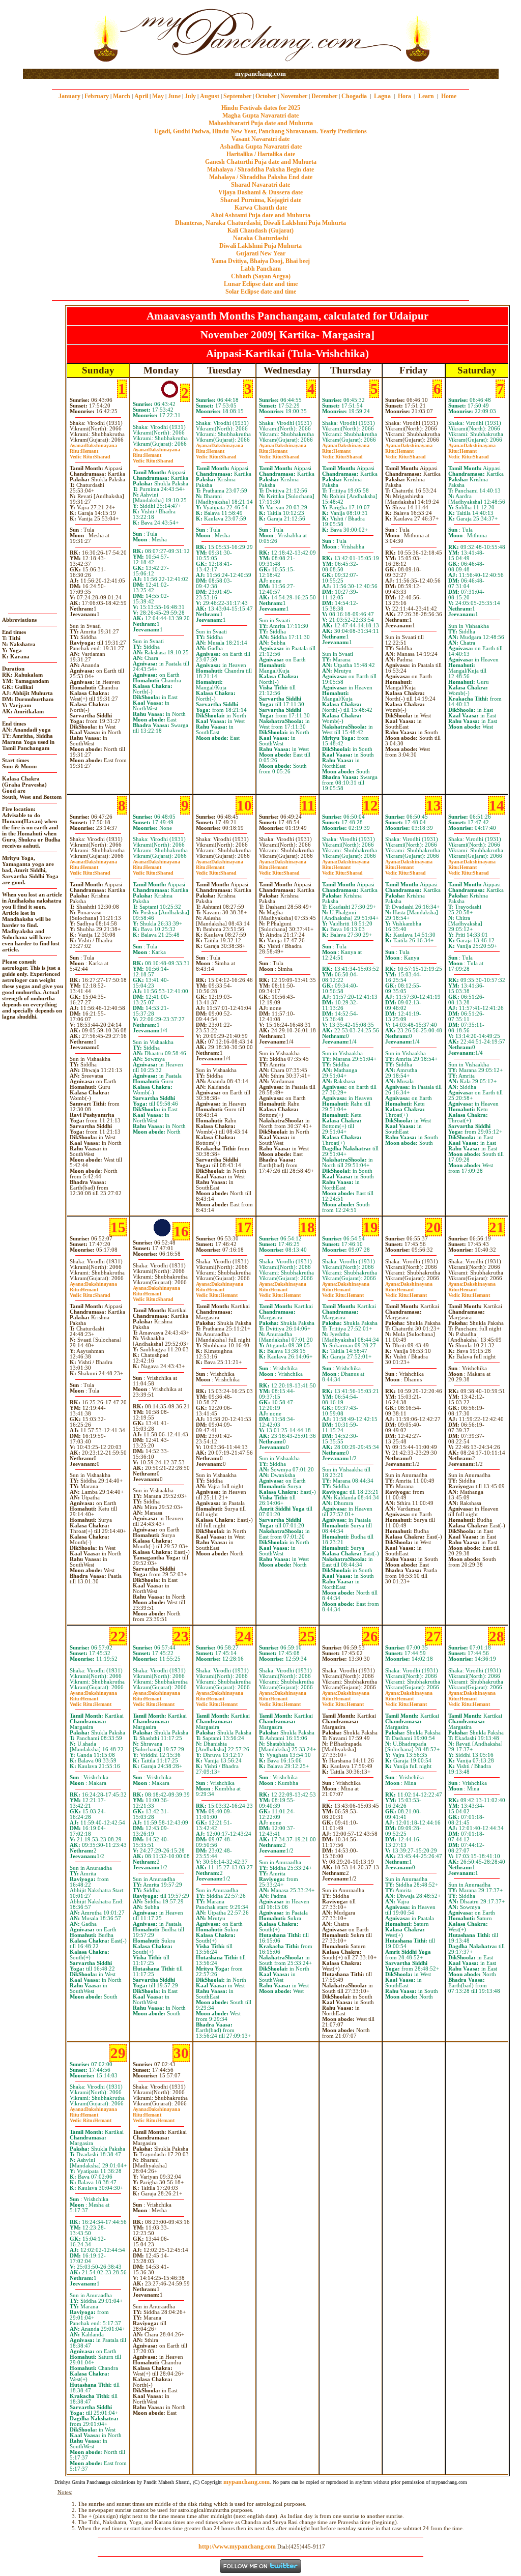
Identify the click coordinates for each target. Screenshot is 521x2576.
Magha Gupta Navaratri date (260, 115)
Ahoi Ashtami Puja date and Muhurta (260, 215)
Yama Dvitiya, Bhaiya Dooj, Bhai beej (260, 261)
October (266, 96)
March (122, 96)
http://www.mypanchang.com (237, 2546)
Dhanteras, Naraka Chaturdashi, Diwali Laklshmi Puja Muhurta (260, 223)
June (174, 96)
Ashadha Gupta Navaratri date (261, 147)
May (158, 96)
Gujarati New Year (261, 253)
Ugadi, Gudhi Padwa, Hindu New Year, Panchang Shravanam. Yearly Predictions (260, 131)
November (294, 96)
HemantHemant (217, 1292)
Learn (426, 96)
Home (449, 96)
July (190, 96)
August (210, 96)
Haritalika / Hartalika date (261, 154)
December (324, 96)
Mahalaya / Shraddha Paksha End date (261, 177)
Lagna (382, 96)
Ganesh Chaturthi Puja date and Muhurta (261, 162)
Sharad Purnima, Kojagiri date (261, 200)
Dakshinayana (93, 445)
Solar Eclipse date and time (261, 292)
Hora (404, 96)
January (69, 96)
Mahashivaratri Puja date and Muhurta (261, 123)
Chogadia (354, 96)
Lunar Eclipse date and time (261, 284)
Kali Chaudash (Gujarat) (260, 230)
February (97, 96)
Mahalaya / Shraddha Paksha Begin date (260, 169)
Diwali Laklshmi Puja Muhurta (260, 246)
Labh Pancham (261, 269)
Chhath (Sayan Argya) (261, 276)
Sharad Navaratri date (260, 185)
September (237, 96)
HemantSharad (90, 454)
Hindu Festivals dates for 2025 (261, 108)
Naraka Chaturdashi (260, 238)
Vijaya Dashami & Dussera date (260, 192)
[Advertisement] (56, 35)
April (141, 96)
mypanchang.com (260, 74)
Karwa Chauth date (261, 208)
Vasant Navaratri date (260, 139)
